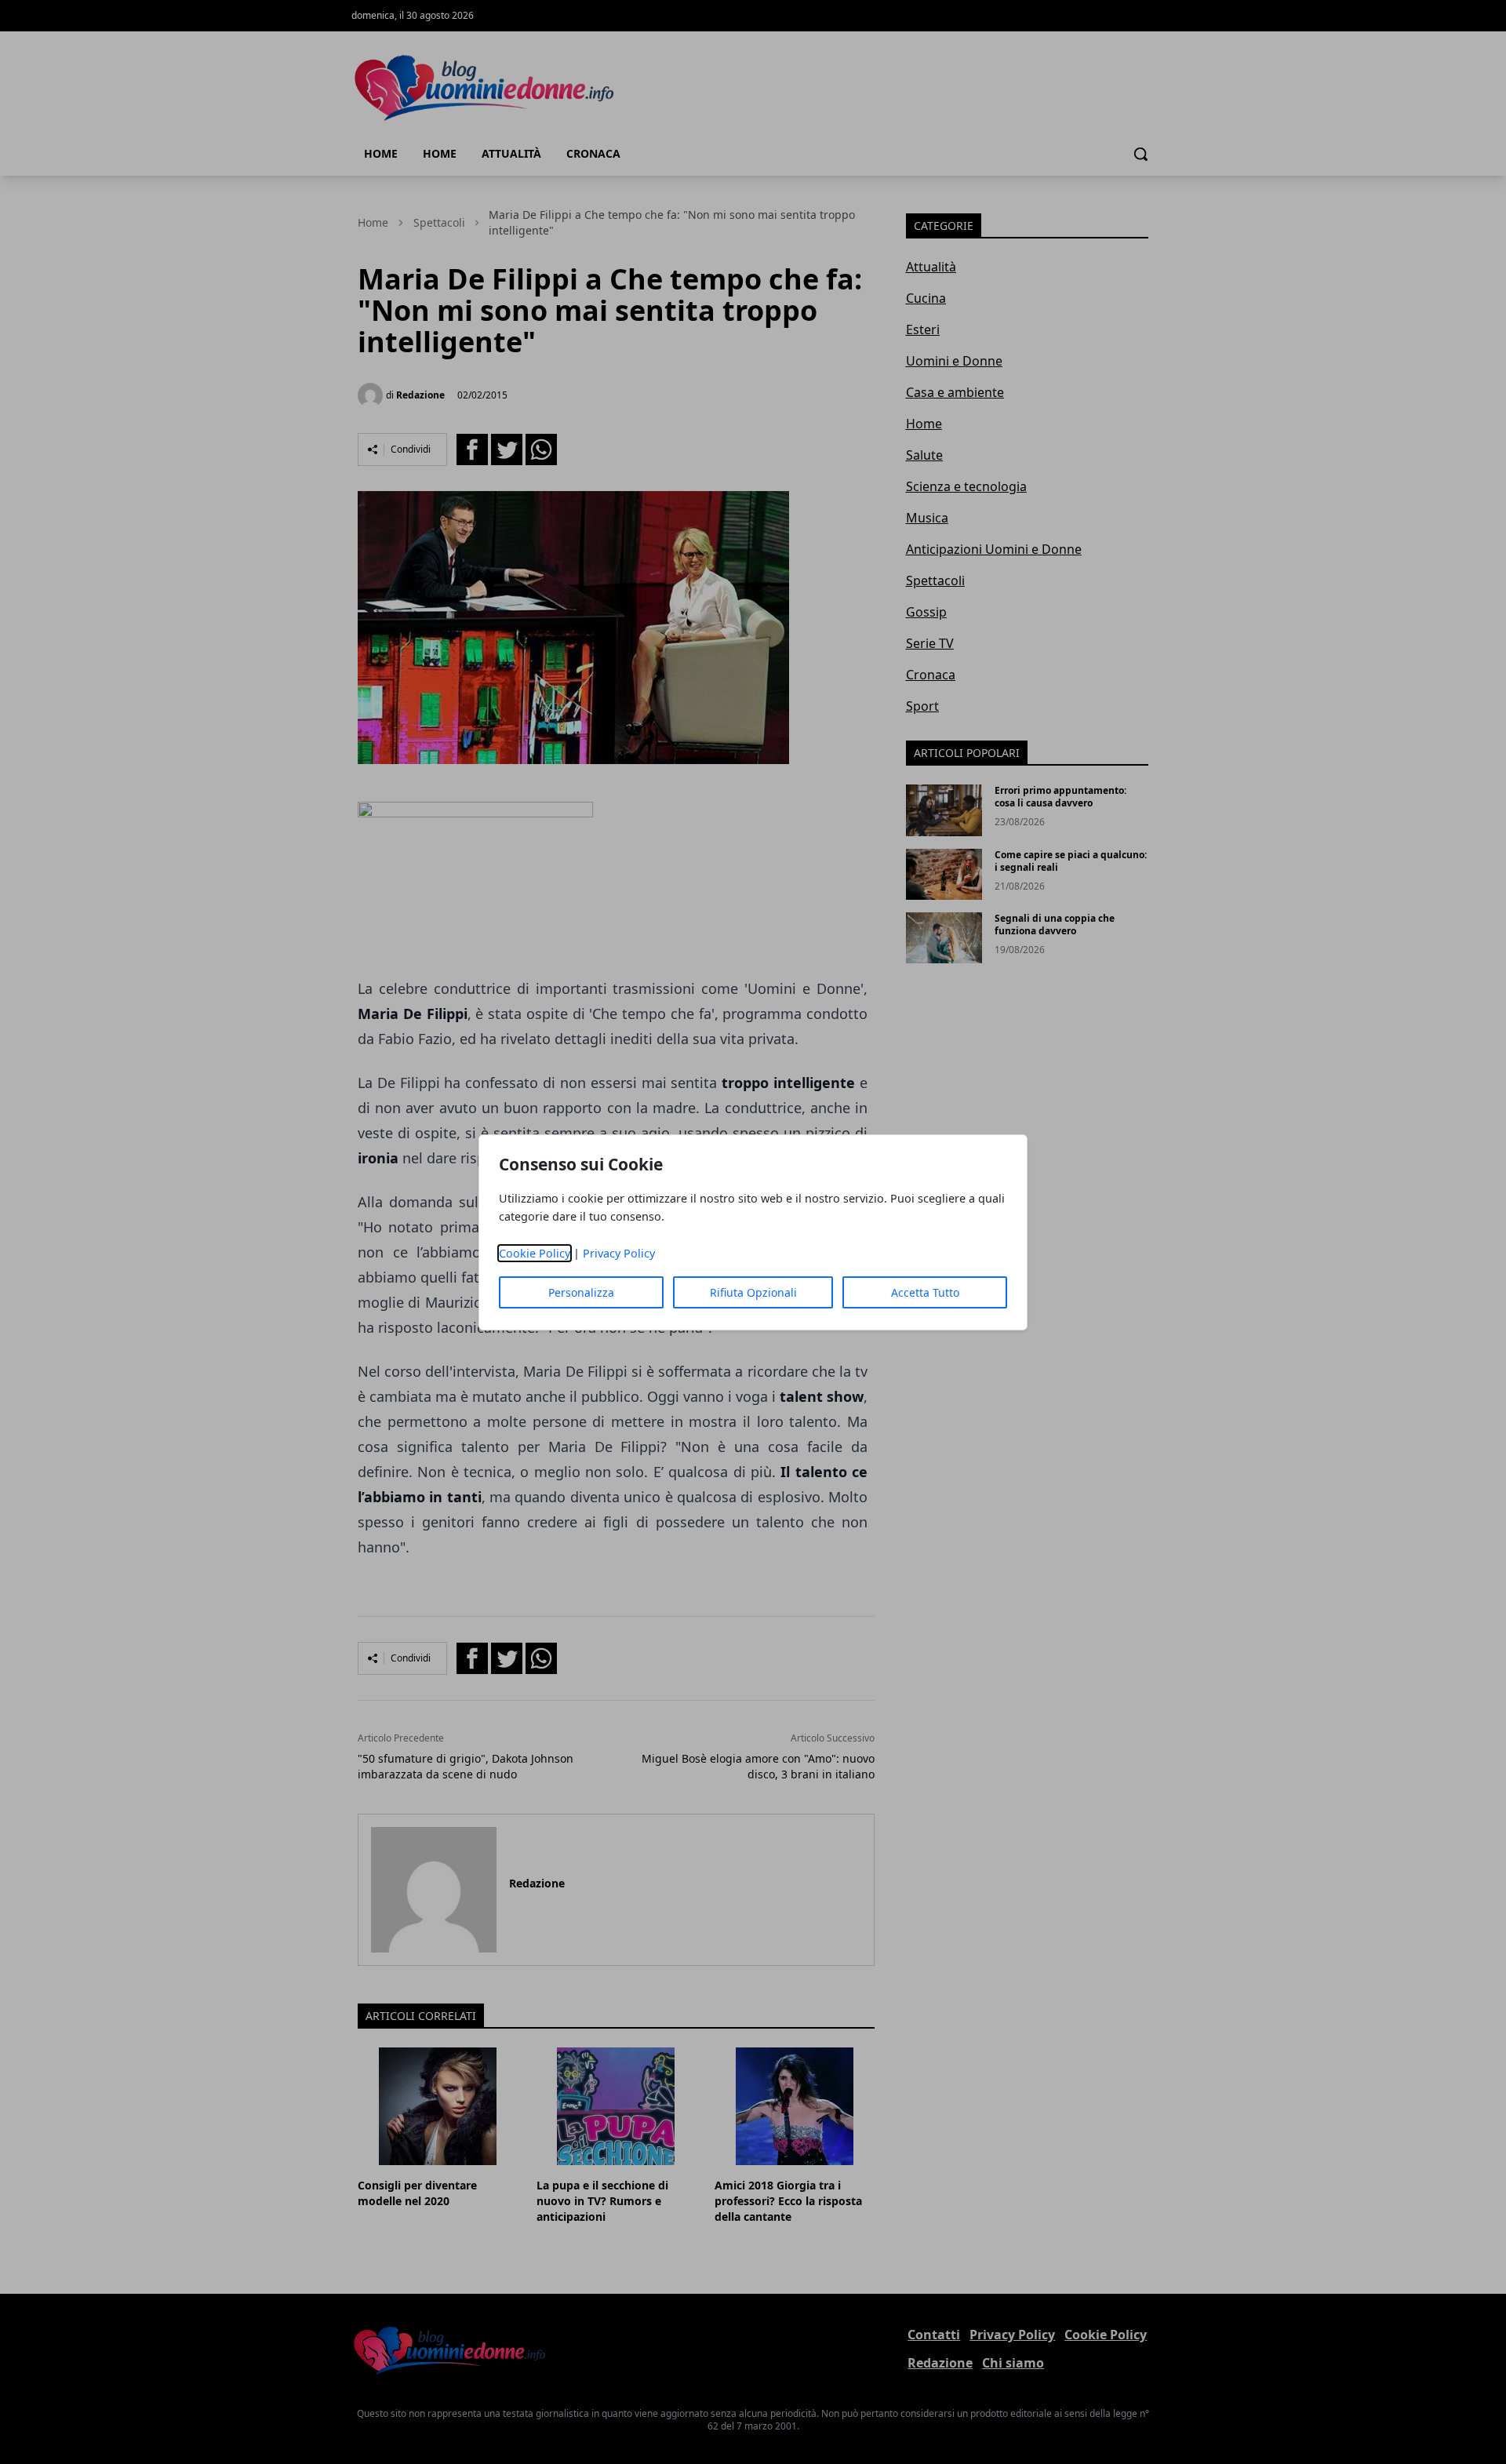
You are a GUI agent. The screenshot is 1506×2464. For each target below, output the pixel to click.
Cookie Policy (535, 1253)
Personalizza (581, 1292)
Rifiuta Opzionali (753, 1292)
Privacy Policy (619, 1253)
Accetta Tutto (925, 1292)
